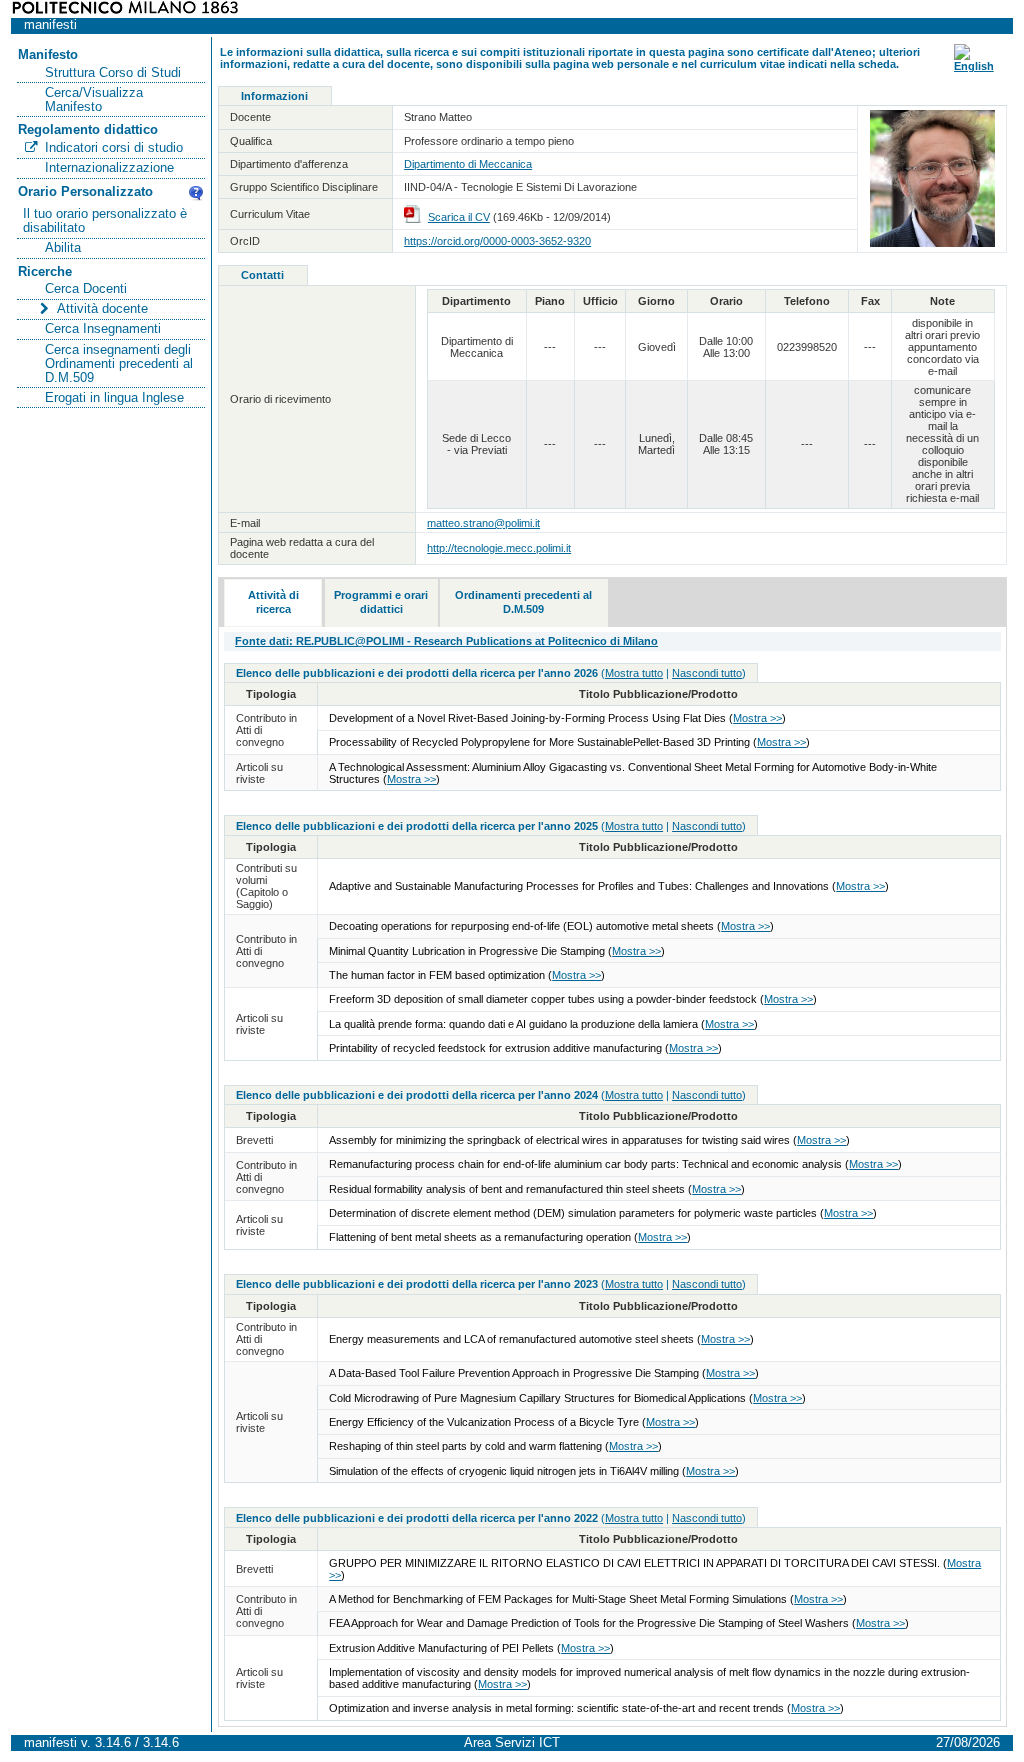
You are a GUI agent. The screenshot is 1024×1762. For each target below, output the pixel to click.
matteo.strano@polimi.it (483, 523)
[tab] (273, 603)
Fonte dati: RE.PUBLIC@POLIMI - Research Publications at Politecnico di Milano (446, 641)
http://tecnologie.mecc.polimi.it (499, 548)
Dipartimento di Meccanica (468, 164)
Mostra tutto (634, 673)
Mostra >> (757, 718)
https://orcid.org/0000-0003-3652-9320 (497, 241)
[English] (974, 66)
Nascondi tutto (707, 673)
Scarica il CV (459, 217)
